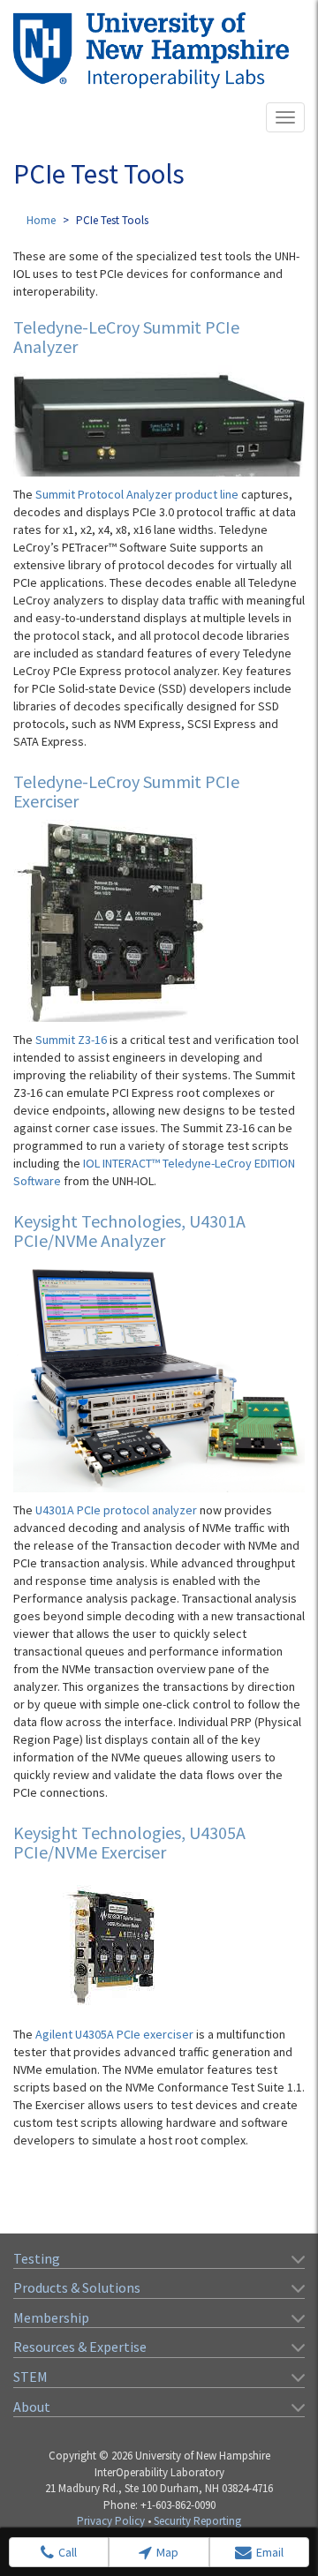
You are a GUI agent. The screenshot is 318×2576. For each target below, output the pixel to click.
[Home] (151, 50)
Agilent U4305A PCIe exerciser (114, 2034)
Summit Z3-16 (71, 1040)
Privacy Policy (111, 2521)
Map (167, 2552)
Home (41, 220)
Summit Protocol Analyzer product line (137, 494)
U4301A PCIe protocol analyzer (116, 1510)
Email (270, 2552)
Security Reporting (197, 2521)
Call (68, 2552)
